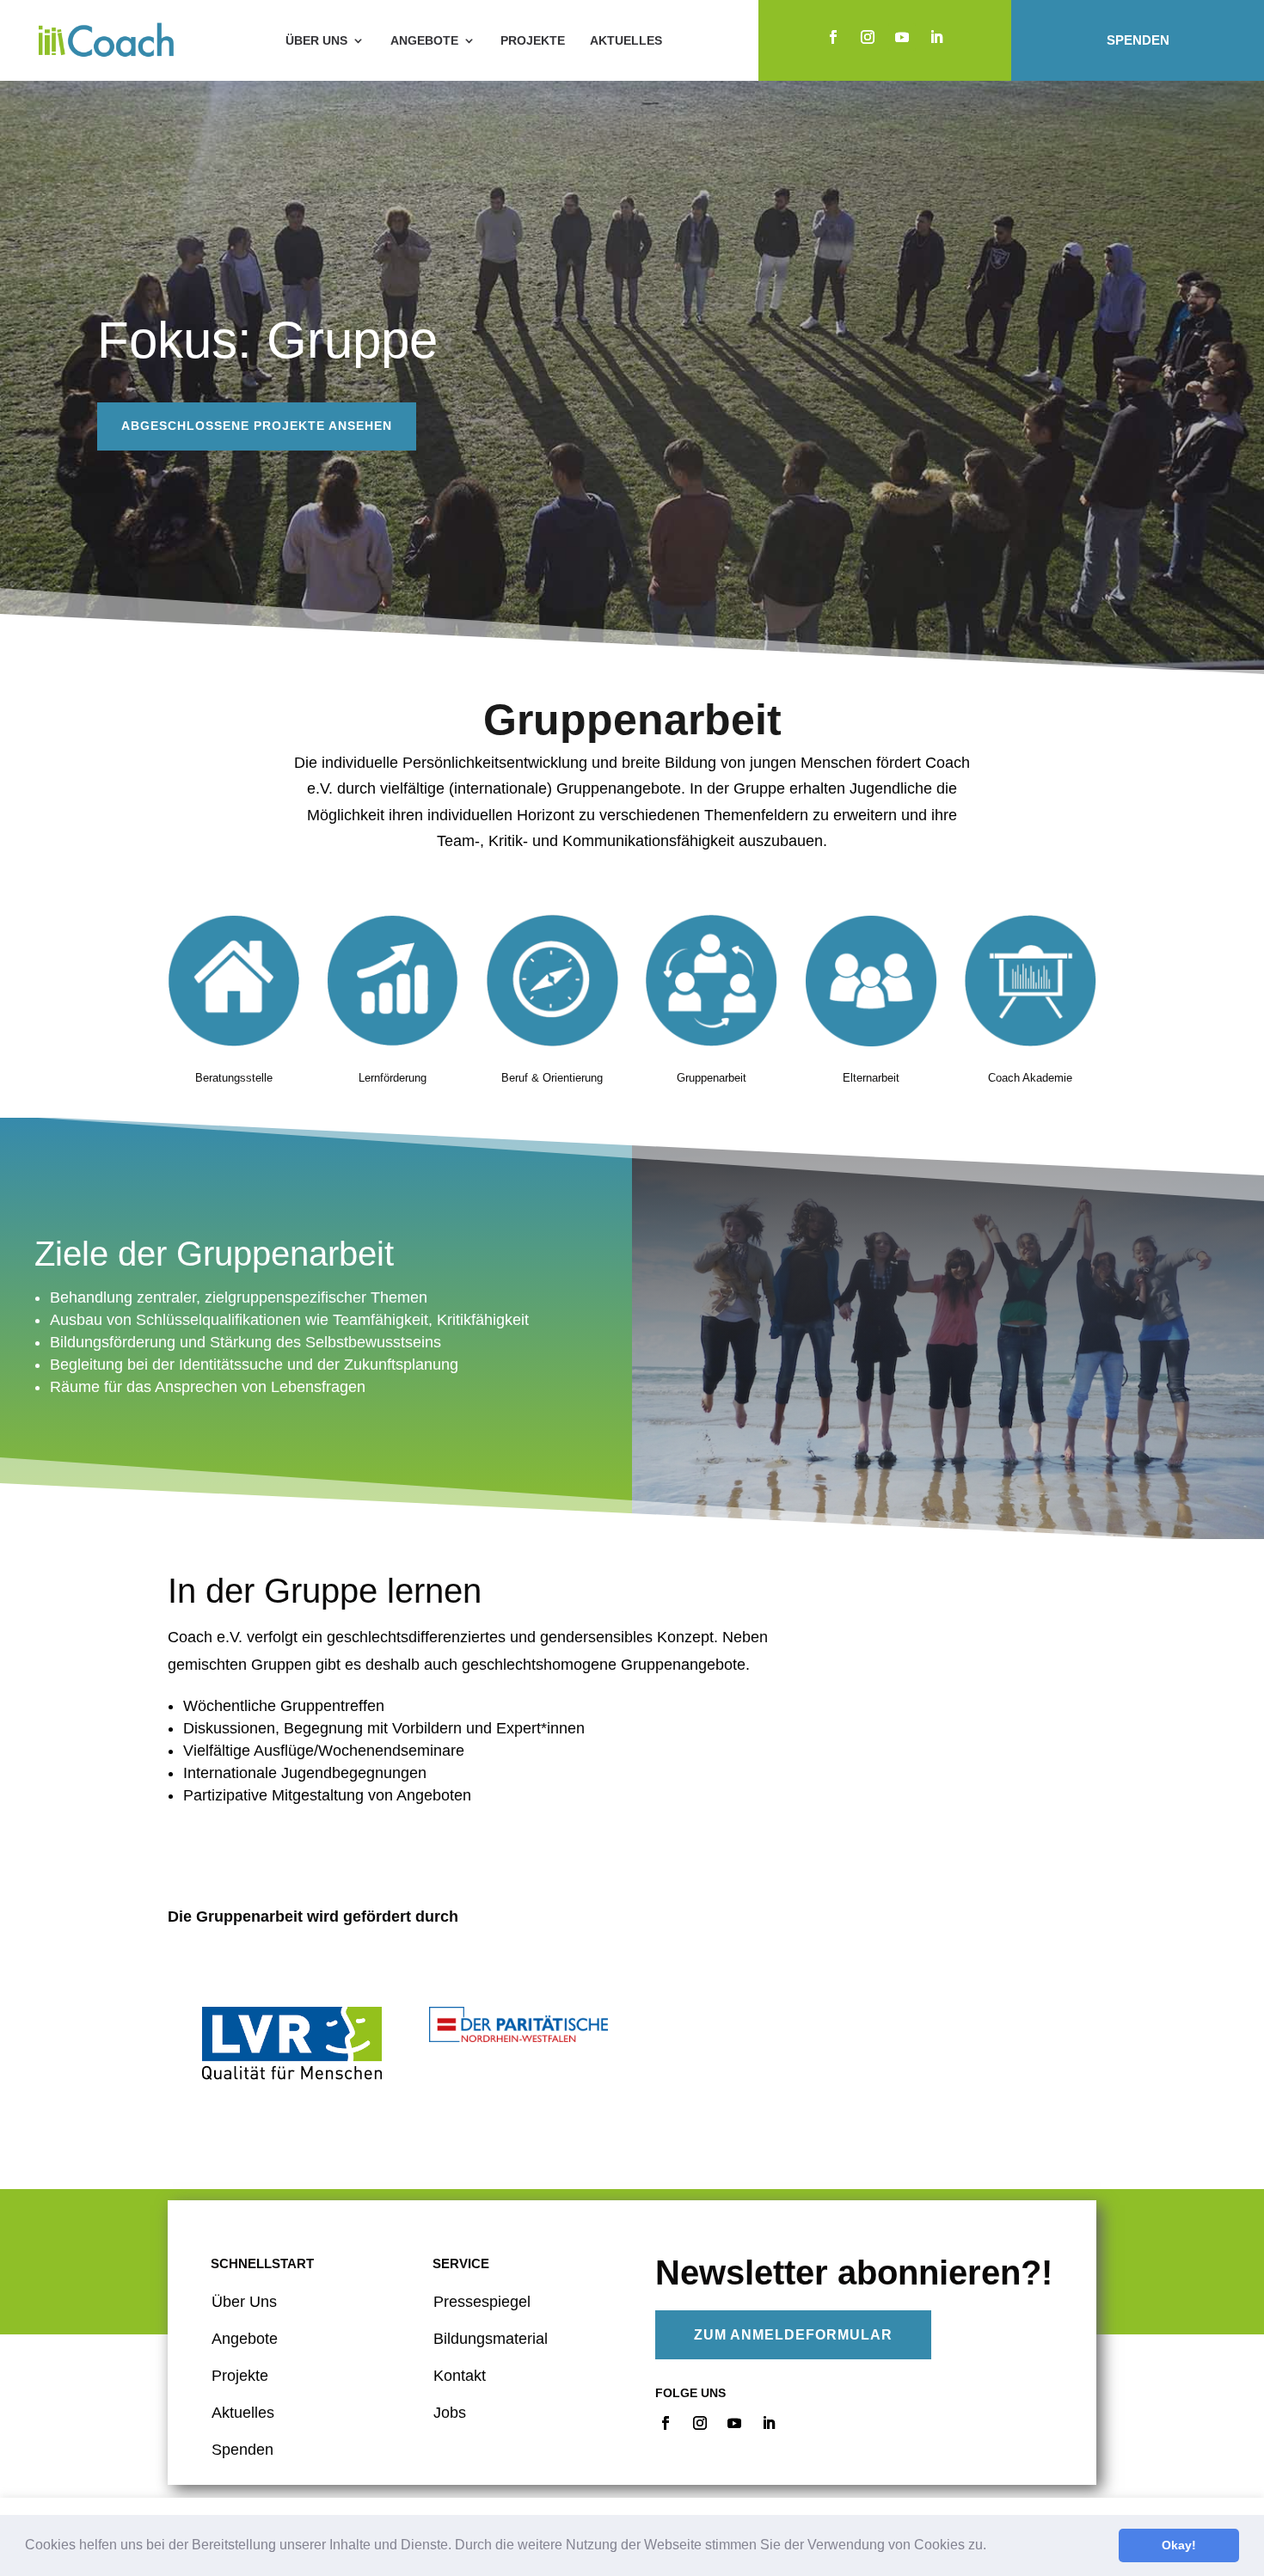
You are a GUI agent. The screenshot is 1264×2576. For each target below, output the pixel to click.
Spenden (1138, 40)
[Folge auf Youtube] (902, 37)
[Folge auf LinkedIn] (936, 37)
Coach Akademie (1030, 1078)
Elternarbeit (871, 1078)
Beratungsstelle (234, 1078)
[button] (992, 2547)
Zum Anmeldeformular (793, 2335)
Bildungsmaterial (491, 2339)
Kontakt (460, 2376)
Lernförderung (393, 1078)
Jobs (450, 2413)
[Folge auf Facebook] (833, 37)
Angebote (424, 40)
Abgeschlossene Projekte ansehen (257, 426)
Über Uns (244, 2302)
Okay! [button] (1179, 2545)
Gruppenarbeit (712, 1078)
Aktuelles (626, 40)
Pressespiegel (482, 2302)
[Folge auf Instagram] (868, 37)
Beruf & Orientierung (552, 1078)
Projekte (533, 40)
